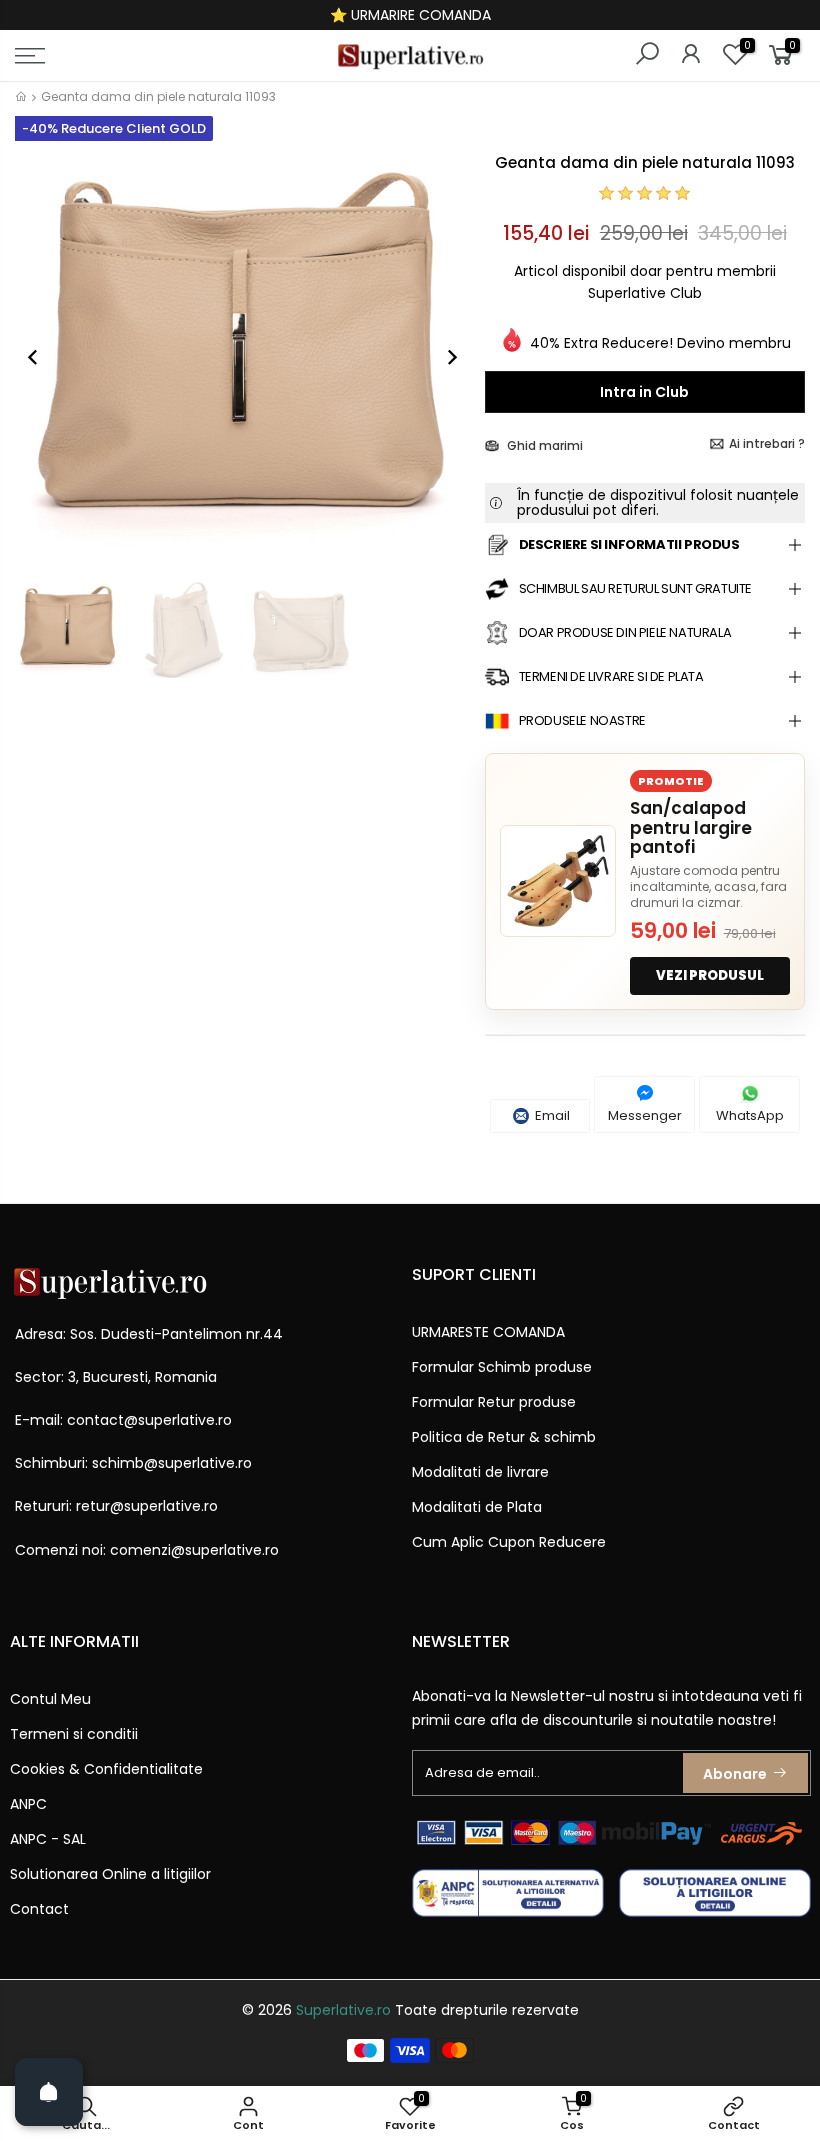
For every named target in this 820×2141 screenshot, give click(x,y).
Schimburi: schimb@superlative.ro (133, 1463)
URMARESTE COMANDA (488, 1332)
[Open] (49, 2092)
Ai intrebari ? (767, 443)
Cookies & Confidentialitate (106, 1769)
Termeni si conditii (74, 1734)
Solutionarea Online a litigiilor (110, 1874)
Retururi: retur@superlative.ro (116, 1506)
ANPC (28, 1804)
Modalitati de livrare (480, 1472)
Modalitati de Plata (477, 1507)
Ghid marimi (543, 445)
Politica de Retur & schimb (504, 1437)
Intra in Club (644, 392)
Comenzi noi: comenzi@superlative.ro (147, 1550)
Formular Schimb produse (502, 1367)
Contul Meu (50, 1699)
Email (551, 1115)
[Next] (442, 357)
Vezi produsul (710, 975)
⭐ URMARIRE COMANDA (410, 15)
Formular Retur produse (494, 1402)
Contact (39, 1909)
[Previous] (43, 357)
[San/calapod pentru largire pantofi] (558, 881)
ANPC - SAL (48, 1839)
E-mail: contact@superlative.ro (123, 1420)
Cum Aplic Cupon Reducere (509, 1542)
